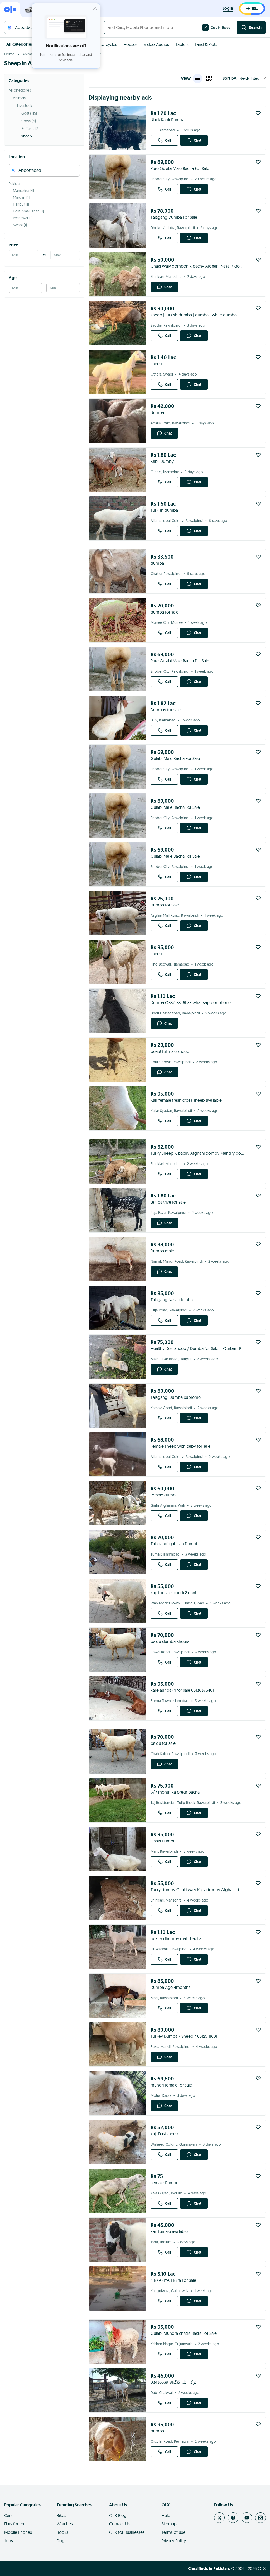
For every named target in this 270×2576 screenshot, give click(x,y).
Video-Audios (156, 44)
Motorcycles (106, 44)
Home (9, 54)
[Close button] (95, 8)
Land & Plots (206, 44)
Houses (130, 44)
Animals (29, 54)
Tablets (182, 44)
